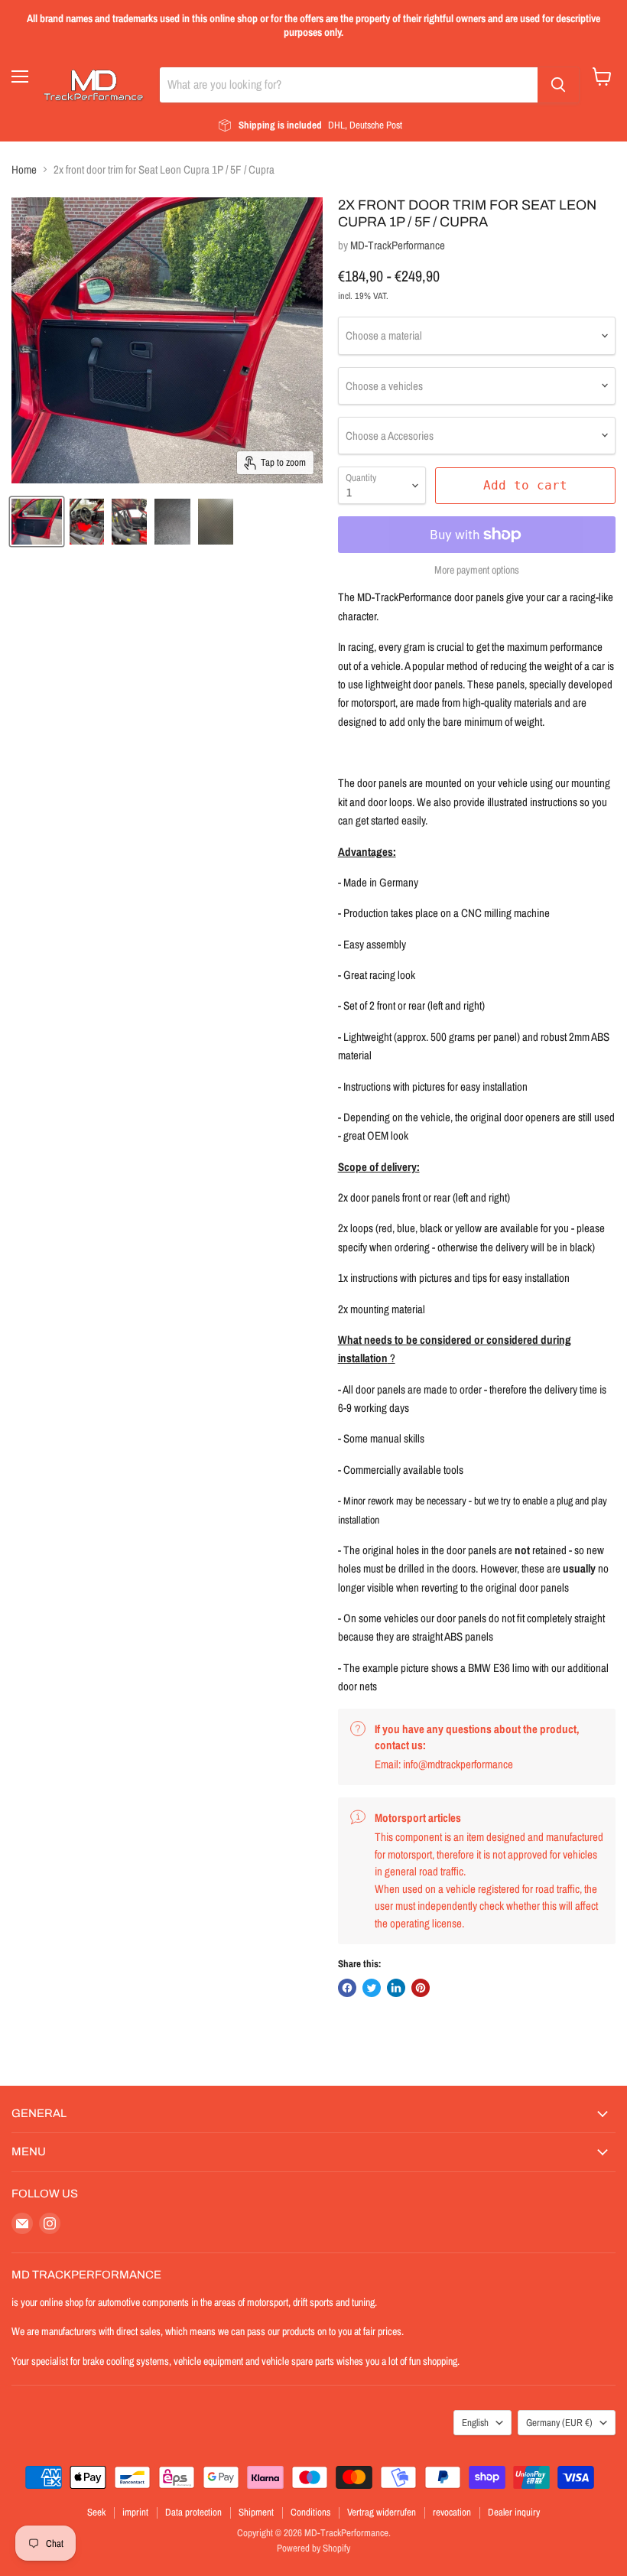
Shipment (256, 2512)
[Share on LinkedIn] (396, 1988)
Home (24, 169)
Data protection (193, 2512)
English (475, 2422)
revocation (452, 2512)
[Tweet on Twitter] (372, 1988)
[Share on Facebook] (347, 1988)
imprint (135, 2512)
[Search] (558, 85)
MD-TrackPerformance (398, 245)
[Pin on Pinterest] (421, 1988)
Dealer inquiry (514, 2512)
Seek (96, 2512)
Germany (559, 2422)
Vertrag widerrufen (382, 2512)
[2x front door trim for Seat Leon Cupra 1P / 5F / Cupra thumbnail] (37, 522)
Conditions (310, 2512)
